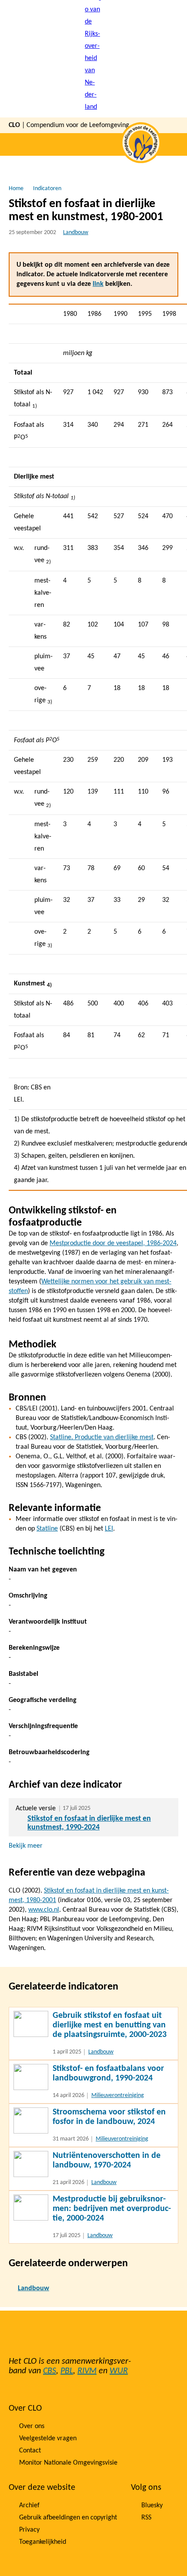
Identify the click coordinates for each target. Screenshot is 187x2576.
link (98, 284)
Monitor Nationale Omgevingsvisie (68, 2463)
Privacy (29, 2530)
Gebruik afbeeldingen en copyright (68, 2518)
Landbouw (76, 233)
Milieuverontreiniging (118, 2095)
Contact (30, 2451)
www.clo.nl (44, 1910)
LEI (109, 1529)
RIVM (87, 2371)
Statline (47, 1529)
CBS (50, 2371)
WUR (119, 2371)
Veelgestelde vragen (48, 2439)
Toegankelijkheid (43, 2542)
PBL (67, 2371)
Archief (29, 2506)
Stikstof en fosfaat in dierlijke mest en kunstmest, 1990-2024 (89, 1823)
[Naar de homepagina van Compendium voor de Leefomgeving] (93, 59)
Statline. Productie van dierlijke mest (102, 1437)
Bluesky (152, 2506)
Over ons (32, 2426)
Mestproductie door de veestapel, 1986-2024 (113, 1243)
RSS (146, 2518)
